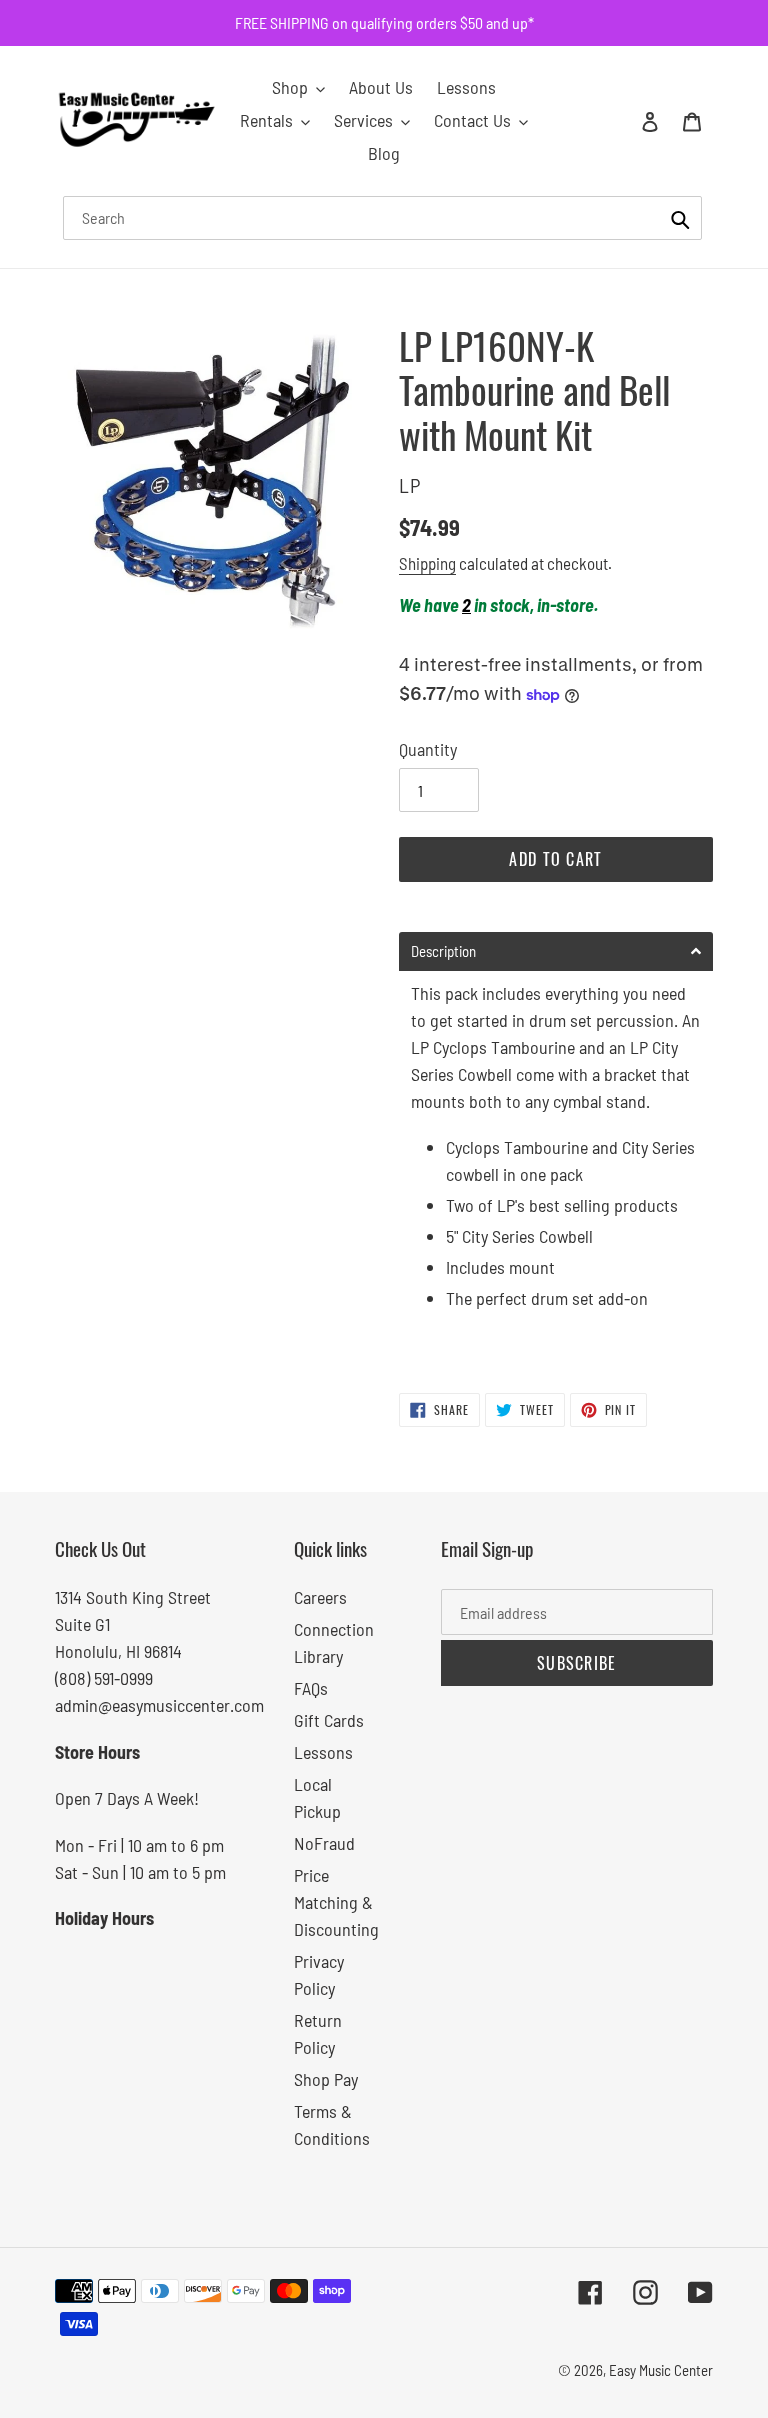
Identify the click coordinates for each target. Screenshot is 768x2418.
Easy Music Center (661, 2370)
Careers (320, 1597)
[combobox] (382, 218)
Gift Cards (329, 1720)
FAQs (311, 1688)
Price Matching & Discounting (336, 1902)
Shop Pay (326, 2079)
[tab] (556, 951)
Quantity (428, 749)
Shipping (427, 563)
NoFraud (324, 1843)
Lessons (323, 1752)
